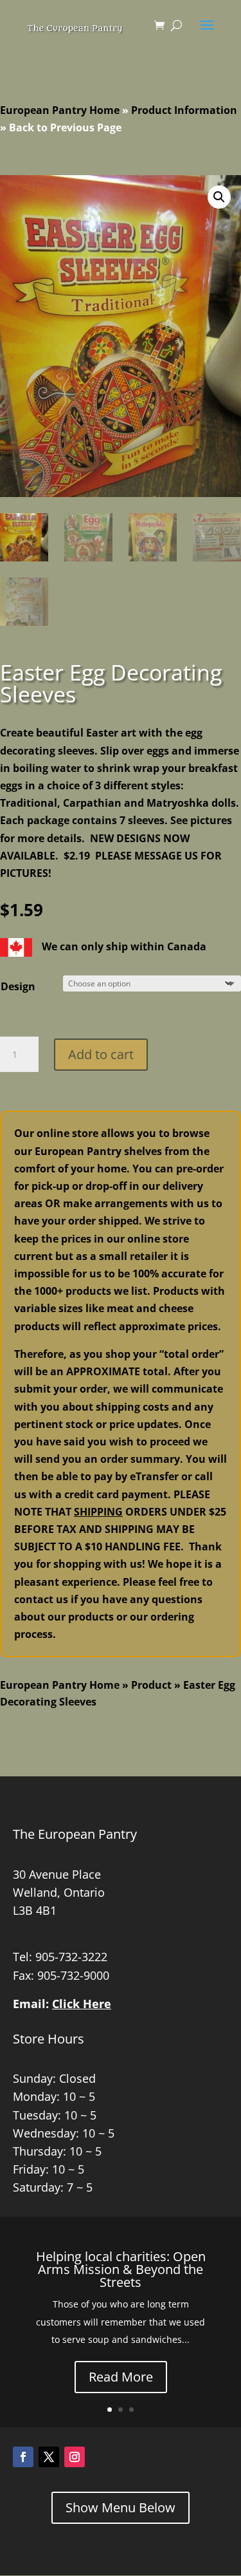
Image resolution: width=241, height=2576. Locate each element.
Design (18, 986)
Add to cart (101, 1054)
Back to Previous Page (65, 127)
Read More (121, 2377)
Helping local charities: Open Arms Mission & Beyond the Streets (121, 2269)
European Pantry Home (60, 110)
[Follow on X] (49, 2457)
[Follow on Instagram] (75, 2457)
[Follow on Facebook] (23, 2457)
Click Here (82, 2004)
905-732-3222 (71, 1957)
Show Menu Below (121, 2507)
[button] (219, 197)
